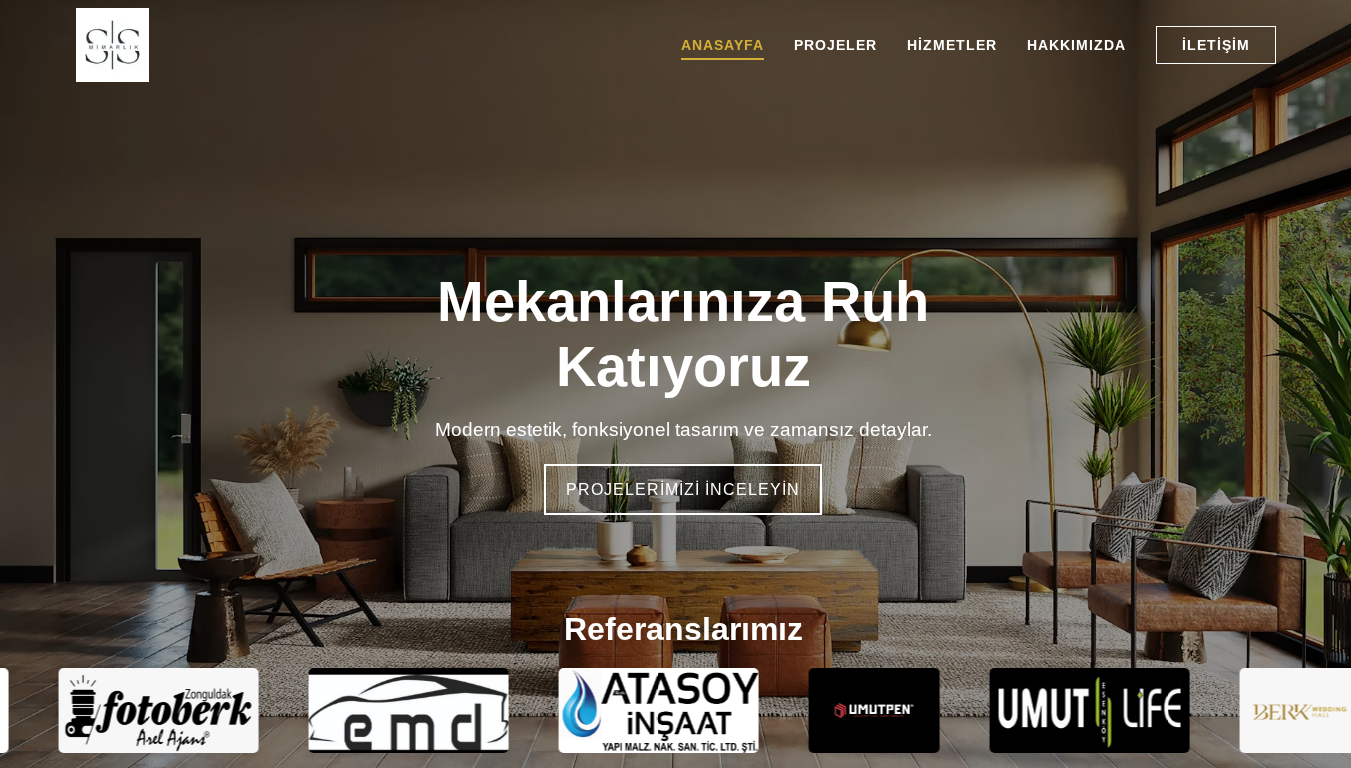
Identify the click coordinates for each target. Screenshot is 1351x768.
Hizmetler (952, 45)
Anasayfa (722, 45)
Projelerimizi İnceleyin (683, 489)
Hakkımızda (1076, 45)
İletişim (1216, 45)
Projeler (835, 45)
